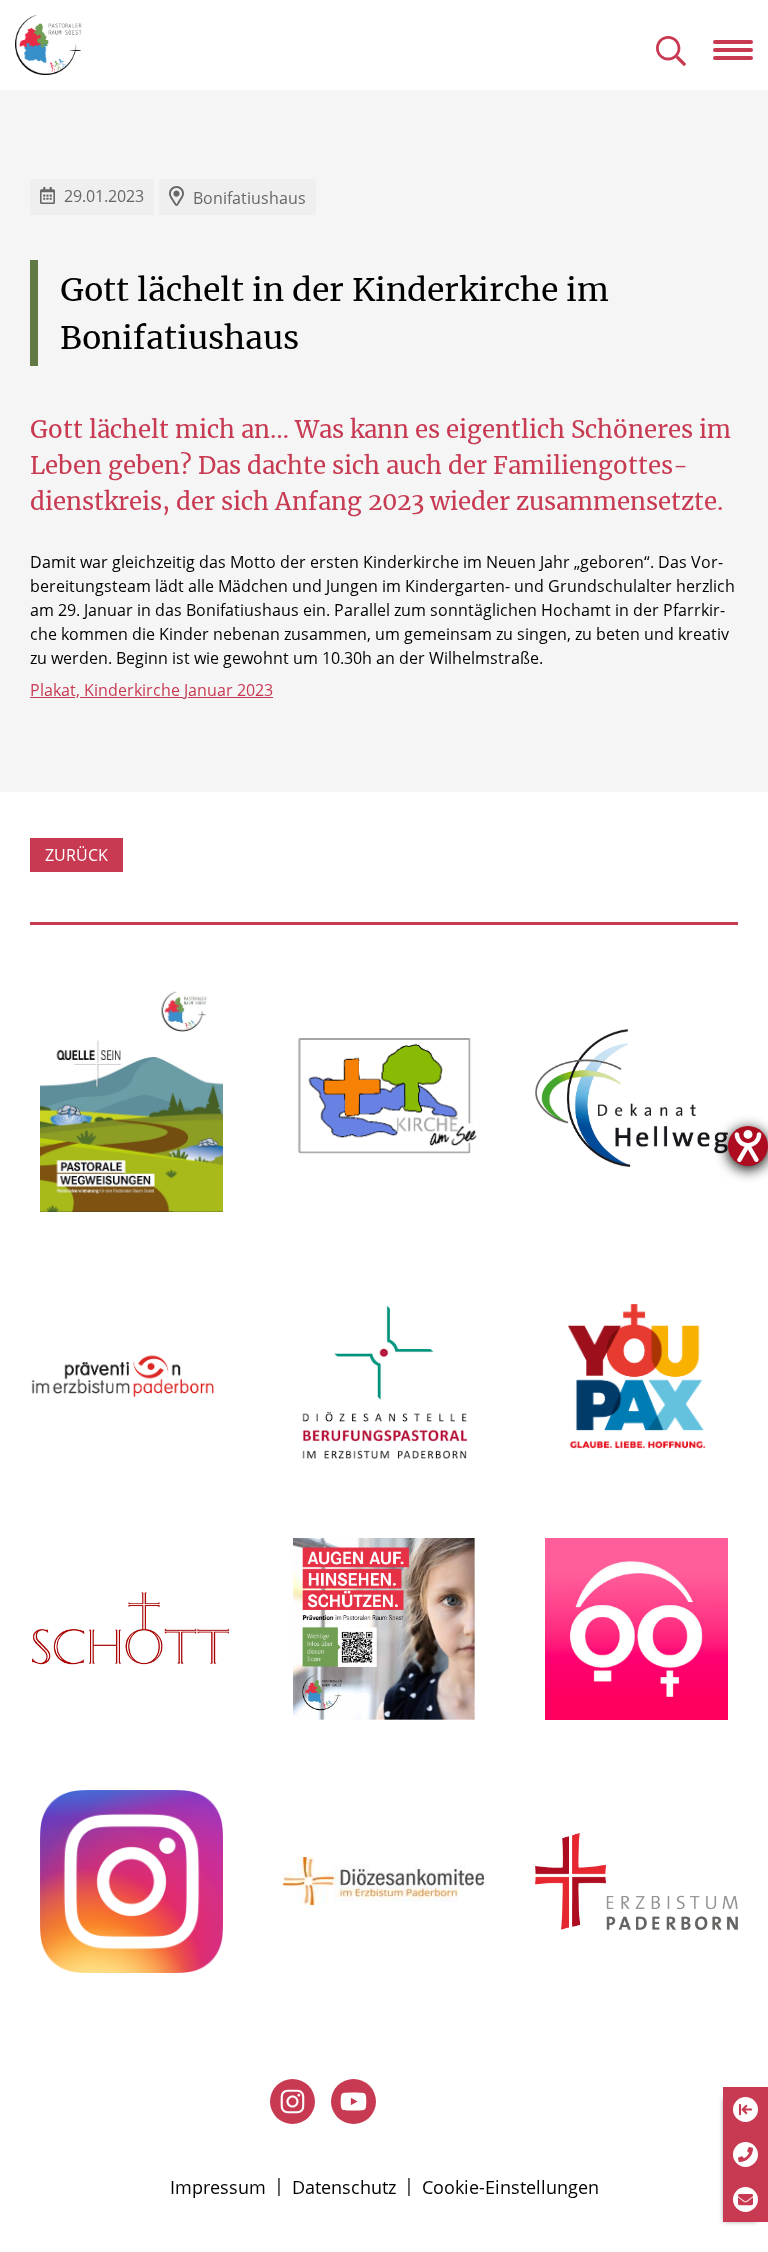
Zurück (76, 855)
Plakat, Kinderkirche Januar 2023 (151, 690)
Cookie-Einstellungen (510, 2187)
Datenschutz (344, 2187)
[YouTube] (353, 2101)
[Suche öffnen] (671, 52)
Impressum (218, 2187)
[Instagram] (292, 2101)
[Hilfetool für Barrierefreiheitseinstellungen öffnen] (748, 1146)
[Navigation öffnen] (740, 50)
